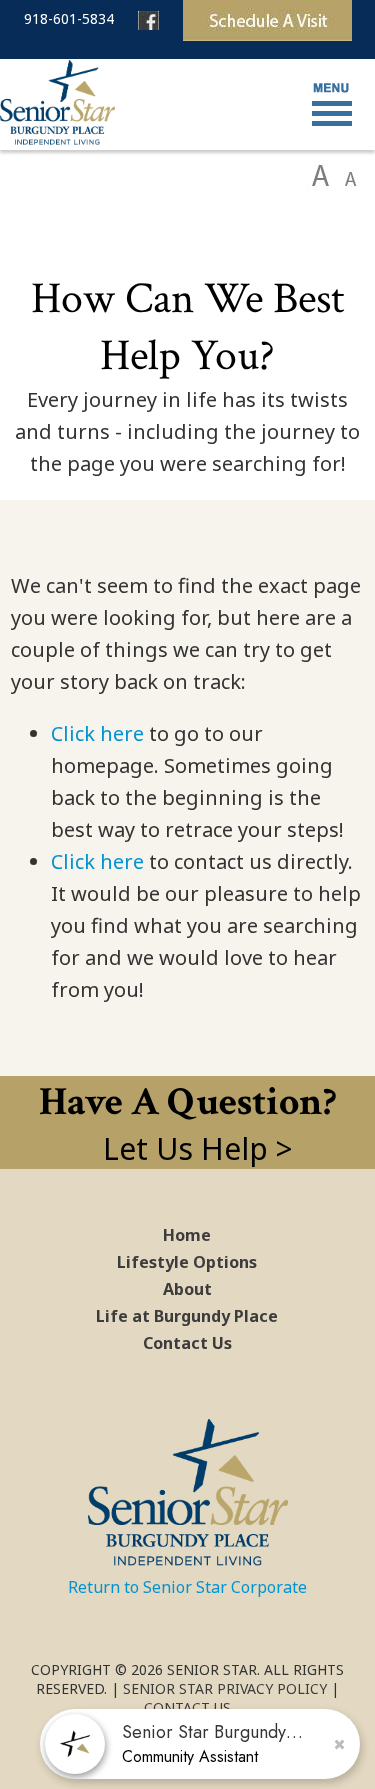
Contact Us (187, 1343)
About (187, 1289)
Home (187, 1235)
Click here (97, 733)
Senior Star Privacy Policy (225, 1688)
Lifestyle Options (187, 1262)
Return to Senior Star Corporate (187, 1587)
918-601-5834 (69, 18)
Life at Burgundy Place (187, 1316)
